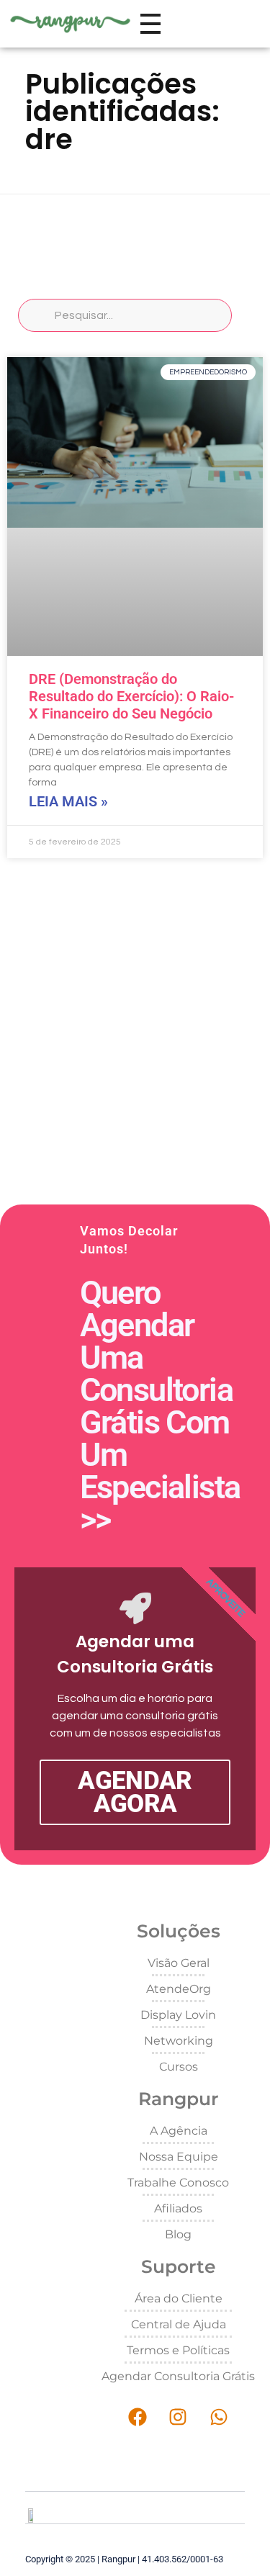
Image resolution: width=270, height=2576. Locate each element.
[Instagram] (178, 2417)
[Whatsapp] (219, 2417)
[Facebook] (137, 2417)
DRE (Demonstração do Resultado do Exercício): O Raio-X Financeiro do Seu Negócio (131, 696)
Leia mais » (68, 801)
